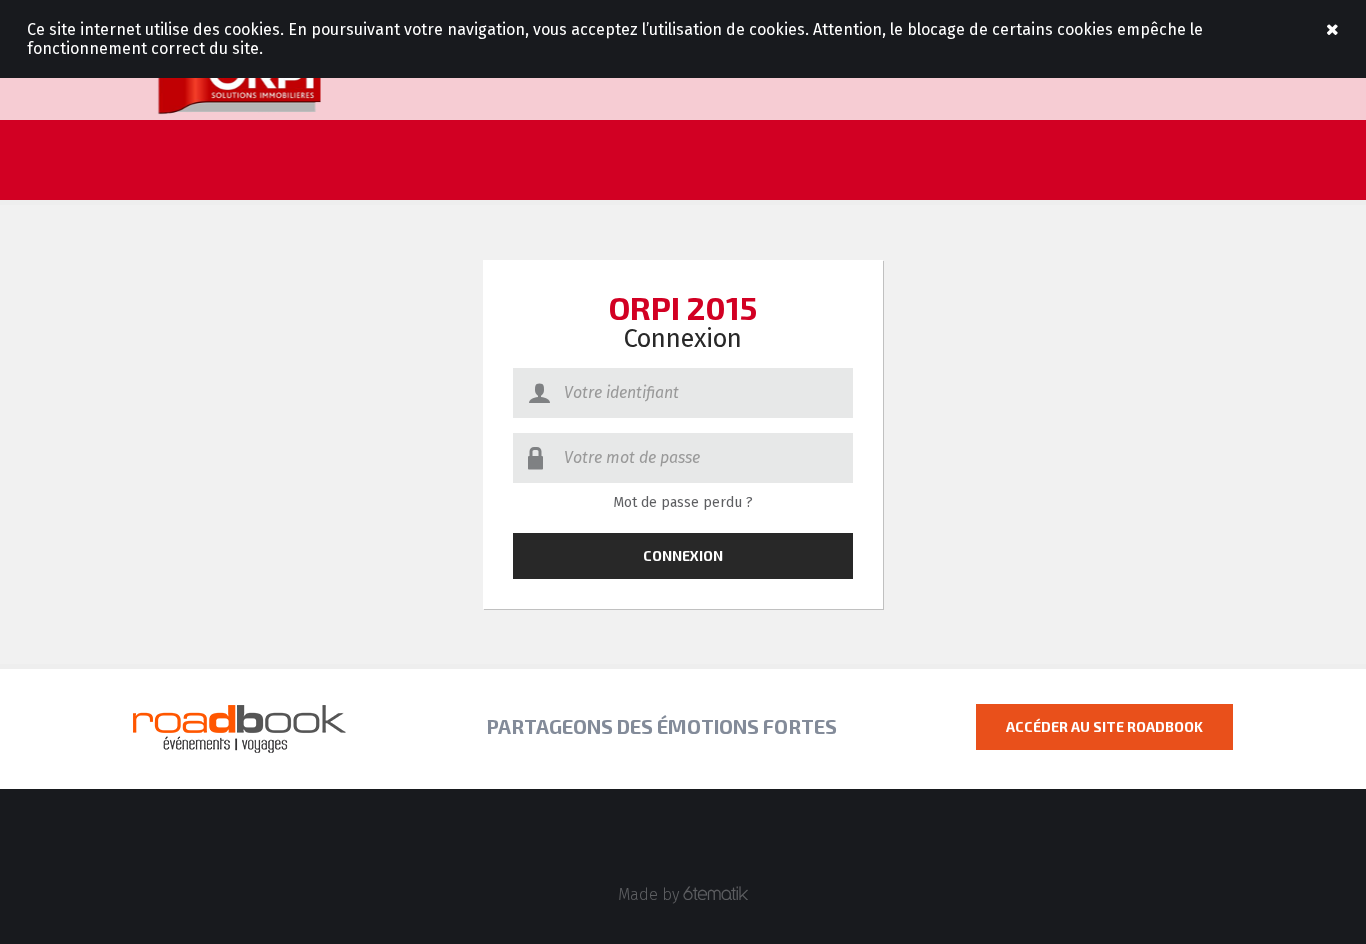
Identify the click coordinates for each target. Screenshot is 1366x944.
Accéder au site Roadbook (1104, 726)
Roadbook (239, 80)
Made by (650, 894)
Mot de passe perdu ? (683, 502)
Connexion (683, 555)
